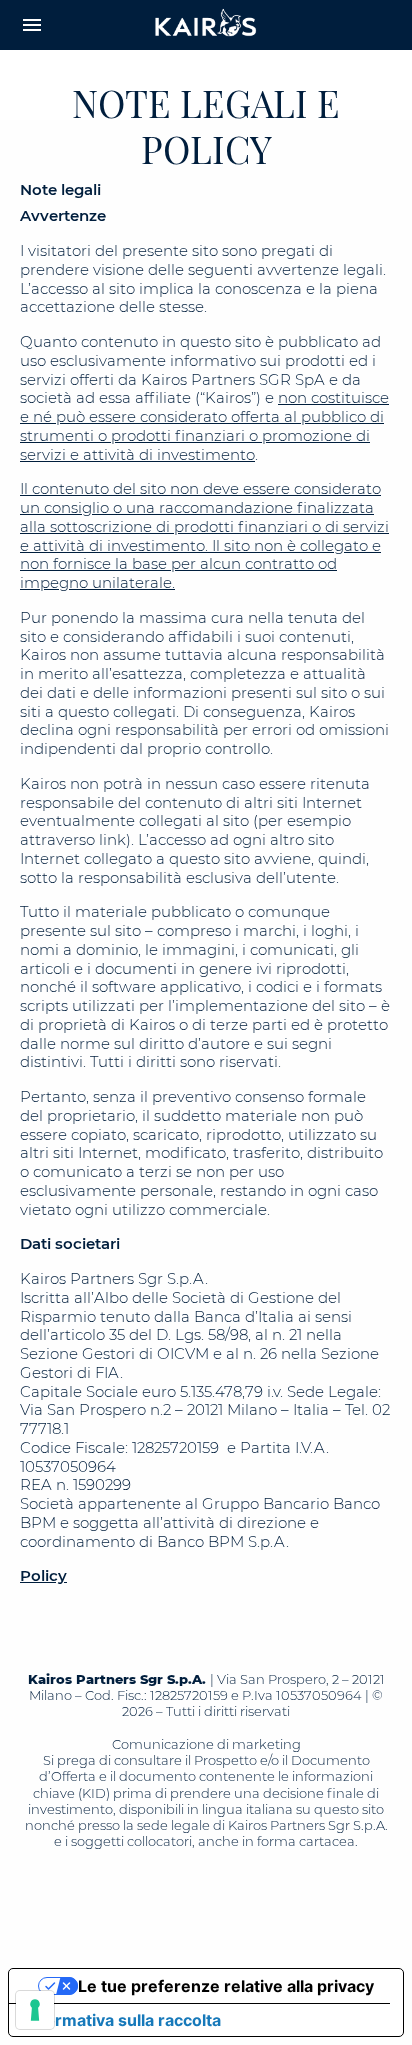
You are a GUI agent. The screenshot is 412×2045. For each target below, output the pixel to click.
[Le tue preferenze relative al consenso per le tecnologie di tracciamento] (35, 2010)
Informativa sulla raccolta (123, 2020)
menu (32, 25)
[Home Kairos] (206, 25)
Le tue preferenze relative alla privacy (226, 1986)
